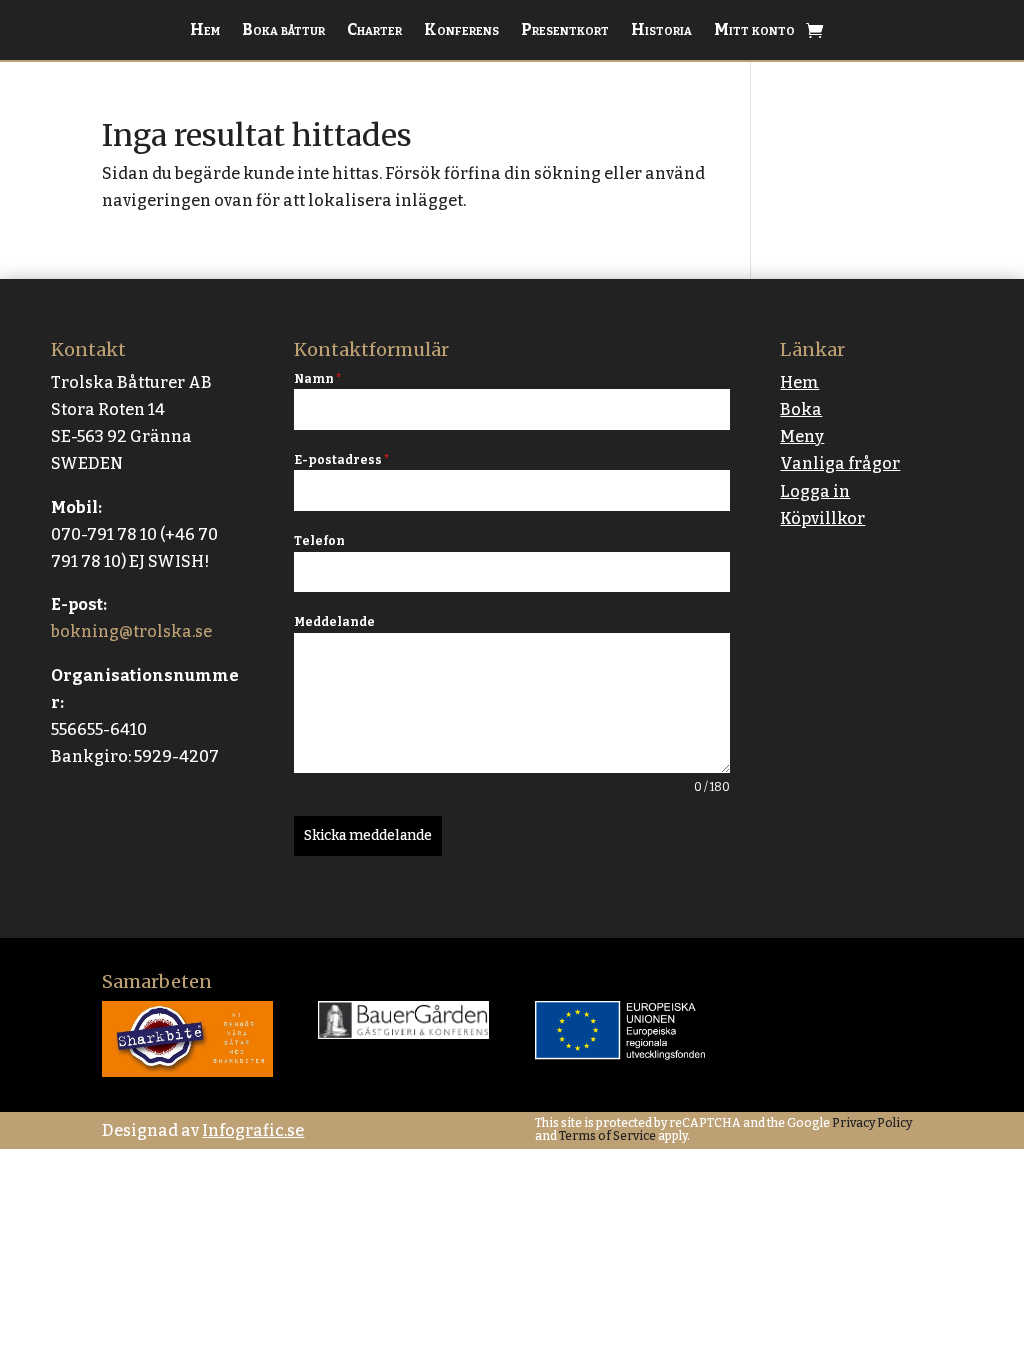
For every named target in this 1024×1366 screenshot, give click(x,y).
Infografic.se (253, 1130)
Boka (801, 409)
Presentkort (565, 31)
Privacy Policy (871, 1123)
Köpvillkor (822, 518)
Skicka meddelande (368, 835)
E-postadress (341, 460)
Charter (374, 31)
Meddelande (334, 622)
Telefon (319, 541)
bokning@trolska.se (131, 631)
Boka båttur (283, 31)
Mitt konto (754, 31)
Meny (802, 436)
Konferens (461, 31)
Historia (661, 31)
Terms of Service (606, 1136)
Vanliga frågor (840, 463)
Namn (317, 379)
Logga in (815, 491)
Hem (205, 31)
